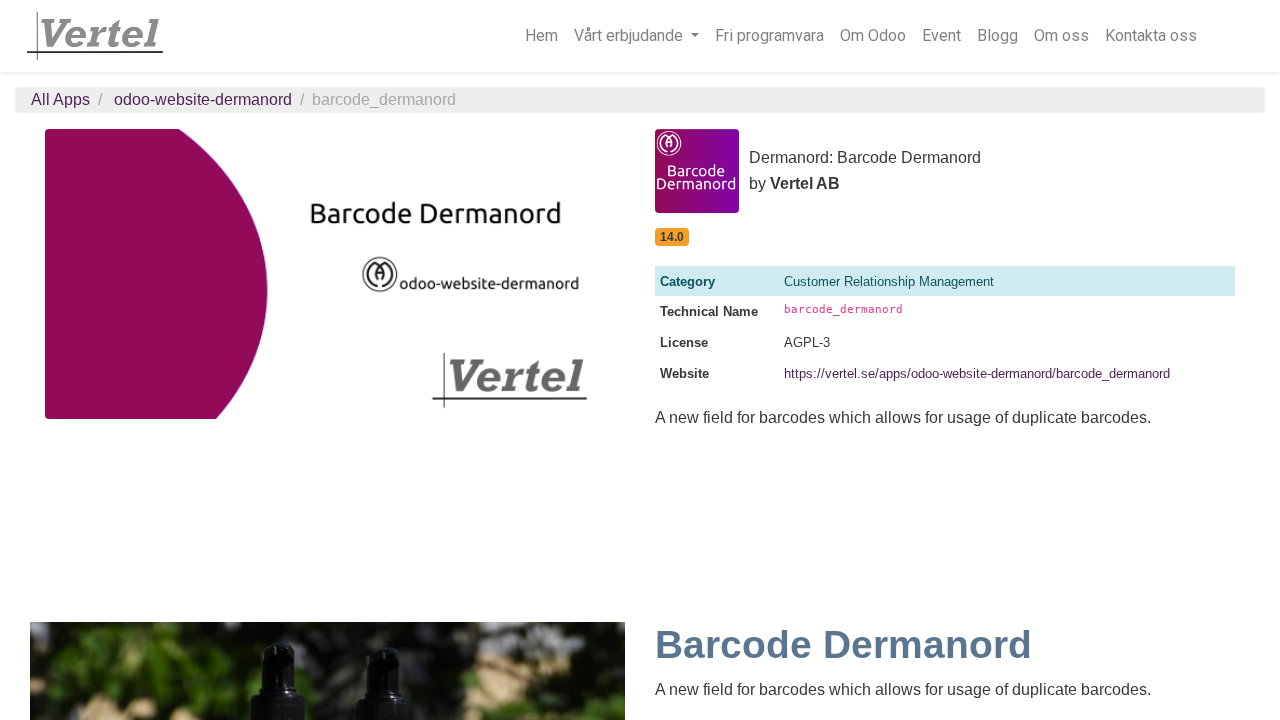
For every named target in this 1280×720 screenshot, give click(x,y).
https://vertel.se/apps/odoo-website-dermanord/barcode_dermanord (977, 373)
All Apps (60, 99)
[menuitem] (541, 36)
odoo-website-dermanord (203, 99)
